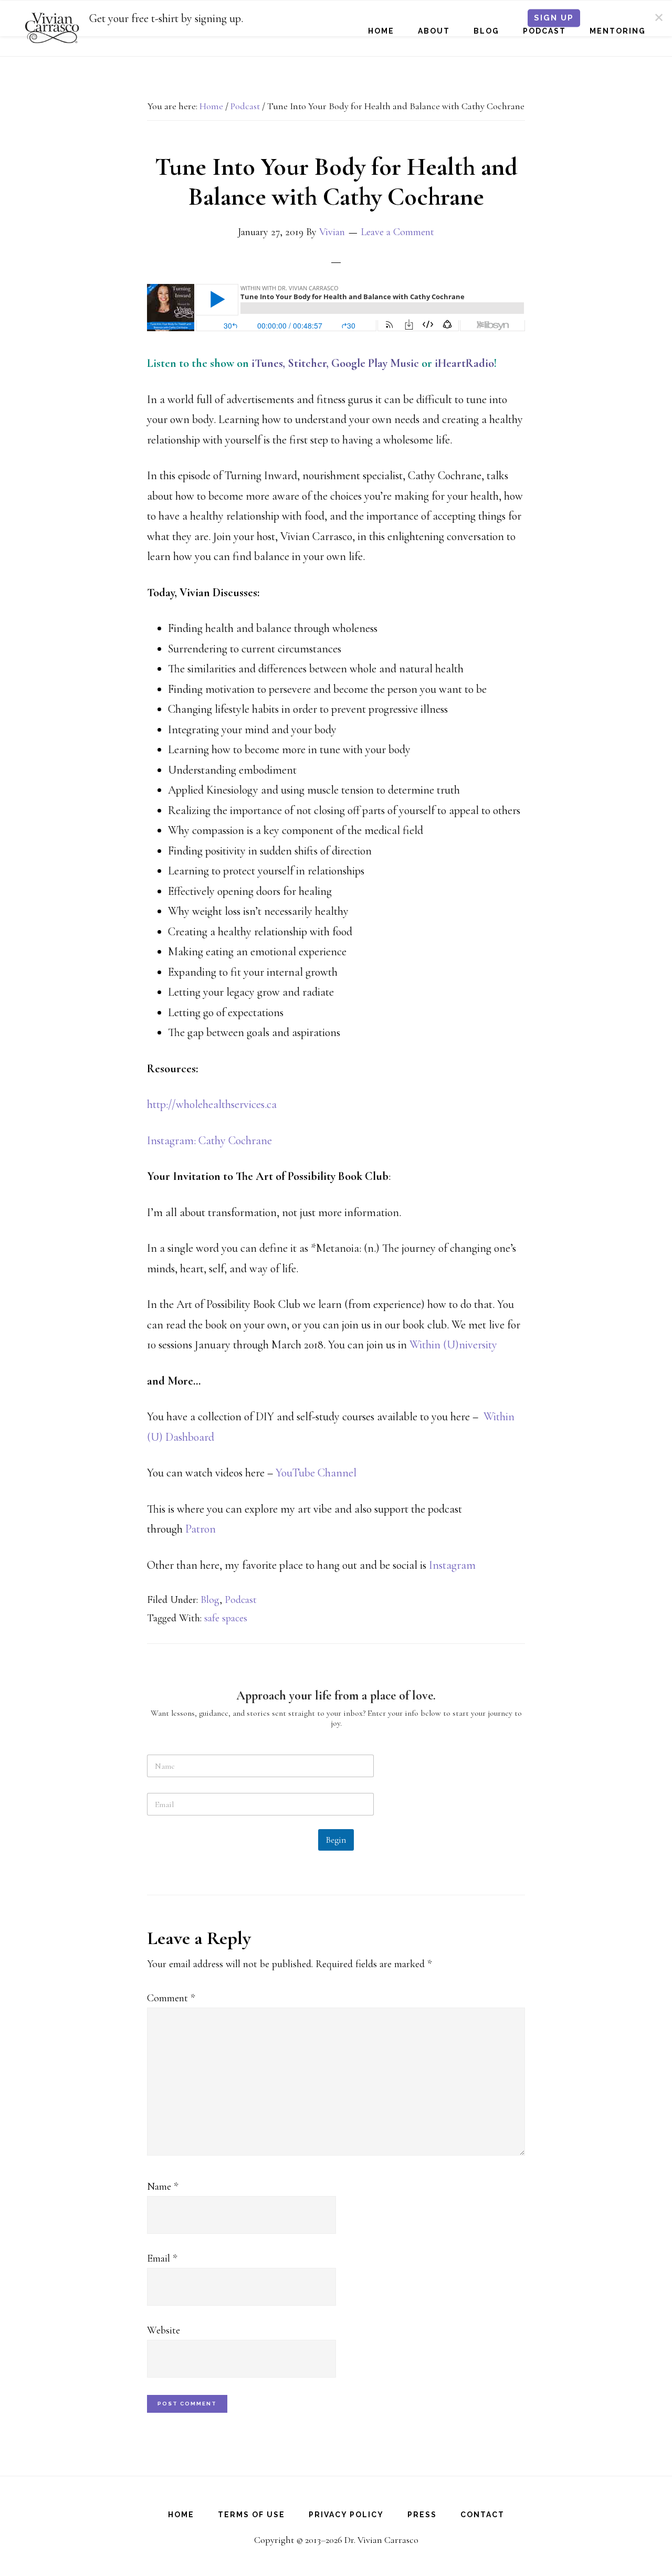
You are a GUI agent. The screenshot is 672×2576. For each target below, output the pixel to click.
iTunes (267, 363)
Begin (336, 1840)
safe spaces (226, 1618)
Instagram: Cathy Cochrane (209, 1141)
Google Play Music (375, 363)
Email (162, 2258)
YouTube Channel (316, 1473)
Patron (202, 1529)
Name (162, 2187)
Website (164, 2330)
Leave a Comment (397, 232)
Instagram (454, 1565)
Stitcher (307, 363)
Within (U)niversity (453, 1345)
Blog (210, 1600)
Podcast (241, 1600)
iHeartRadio (464, 363)
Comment (171, 1998)
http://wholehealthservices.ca (212, 1104)
